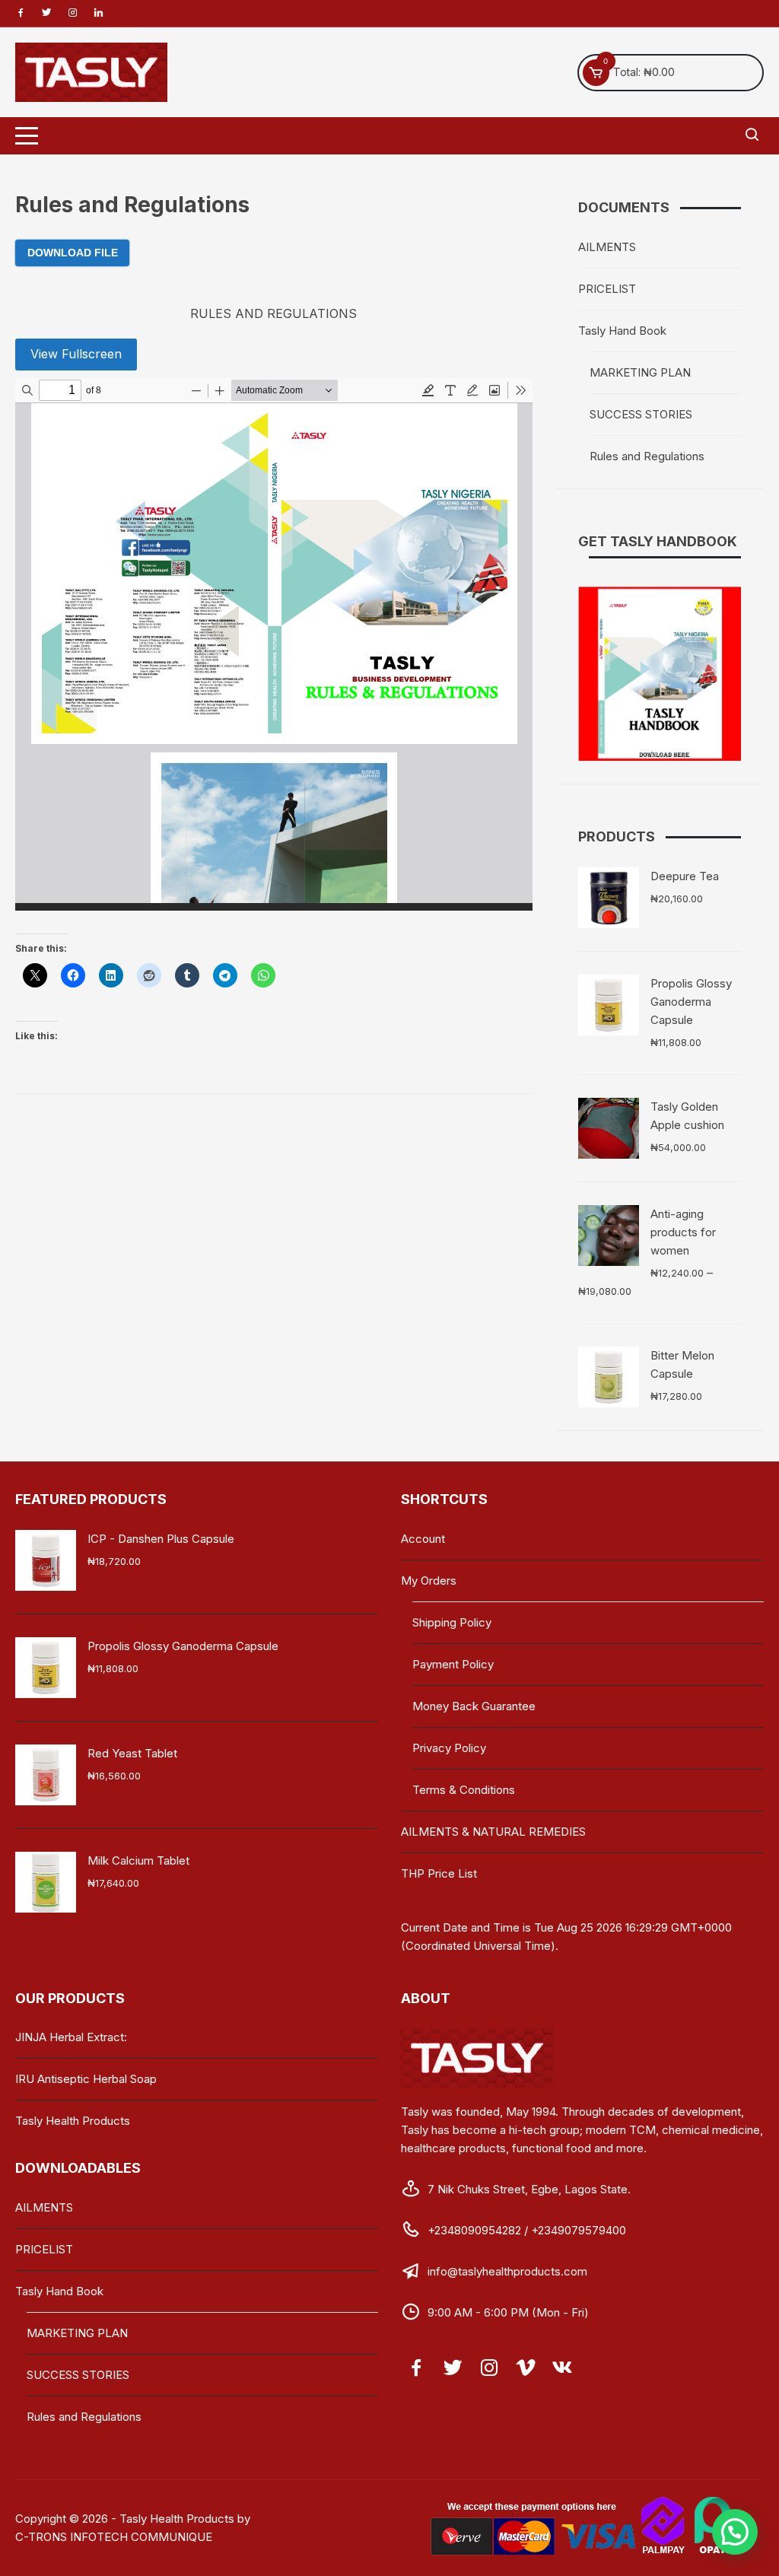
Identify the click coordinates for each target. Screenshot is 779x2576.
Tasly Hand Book (622, 331)
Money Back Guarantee (474, 1706)
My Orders (429, 1581)
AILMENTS (607, 247)
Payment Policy (453, 1664)
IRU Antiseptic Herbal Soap (86, 2079)
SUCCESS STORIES (641, 414)
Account (423, 1539)
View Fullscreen (76, 354)
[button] (735, 2532)
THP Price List (439, 1873)
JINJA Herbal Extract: (71, 2037)
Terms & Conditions (464, 1790)
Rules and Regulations (647, 456)
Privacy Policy (449, 1748)
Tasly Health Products (73, 2121)
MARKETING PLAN (640, 372)
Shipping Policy (452, 1622)
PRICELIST (607, 289)
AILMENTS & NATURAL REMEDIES (493, 1832)
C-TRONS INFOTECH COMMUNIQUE (114, 2537)
